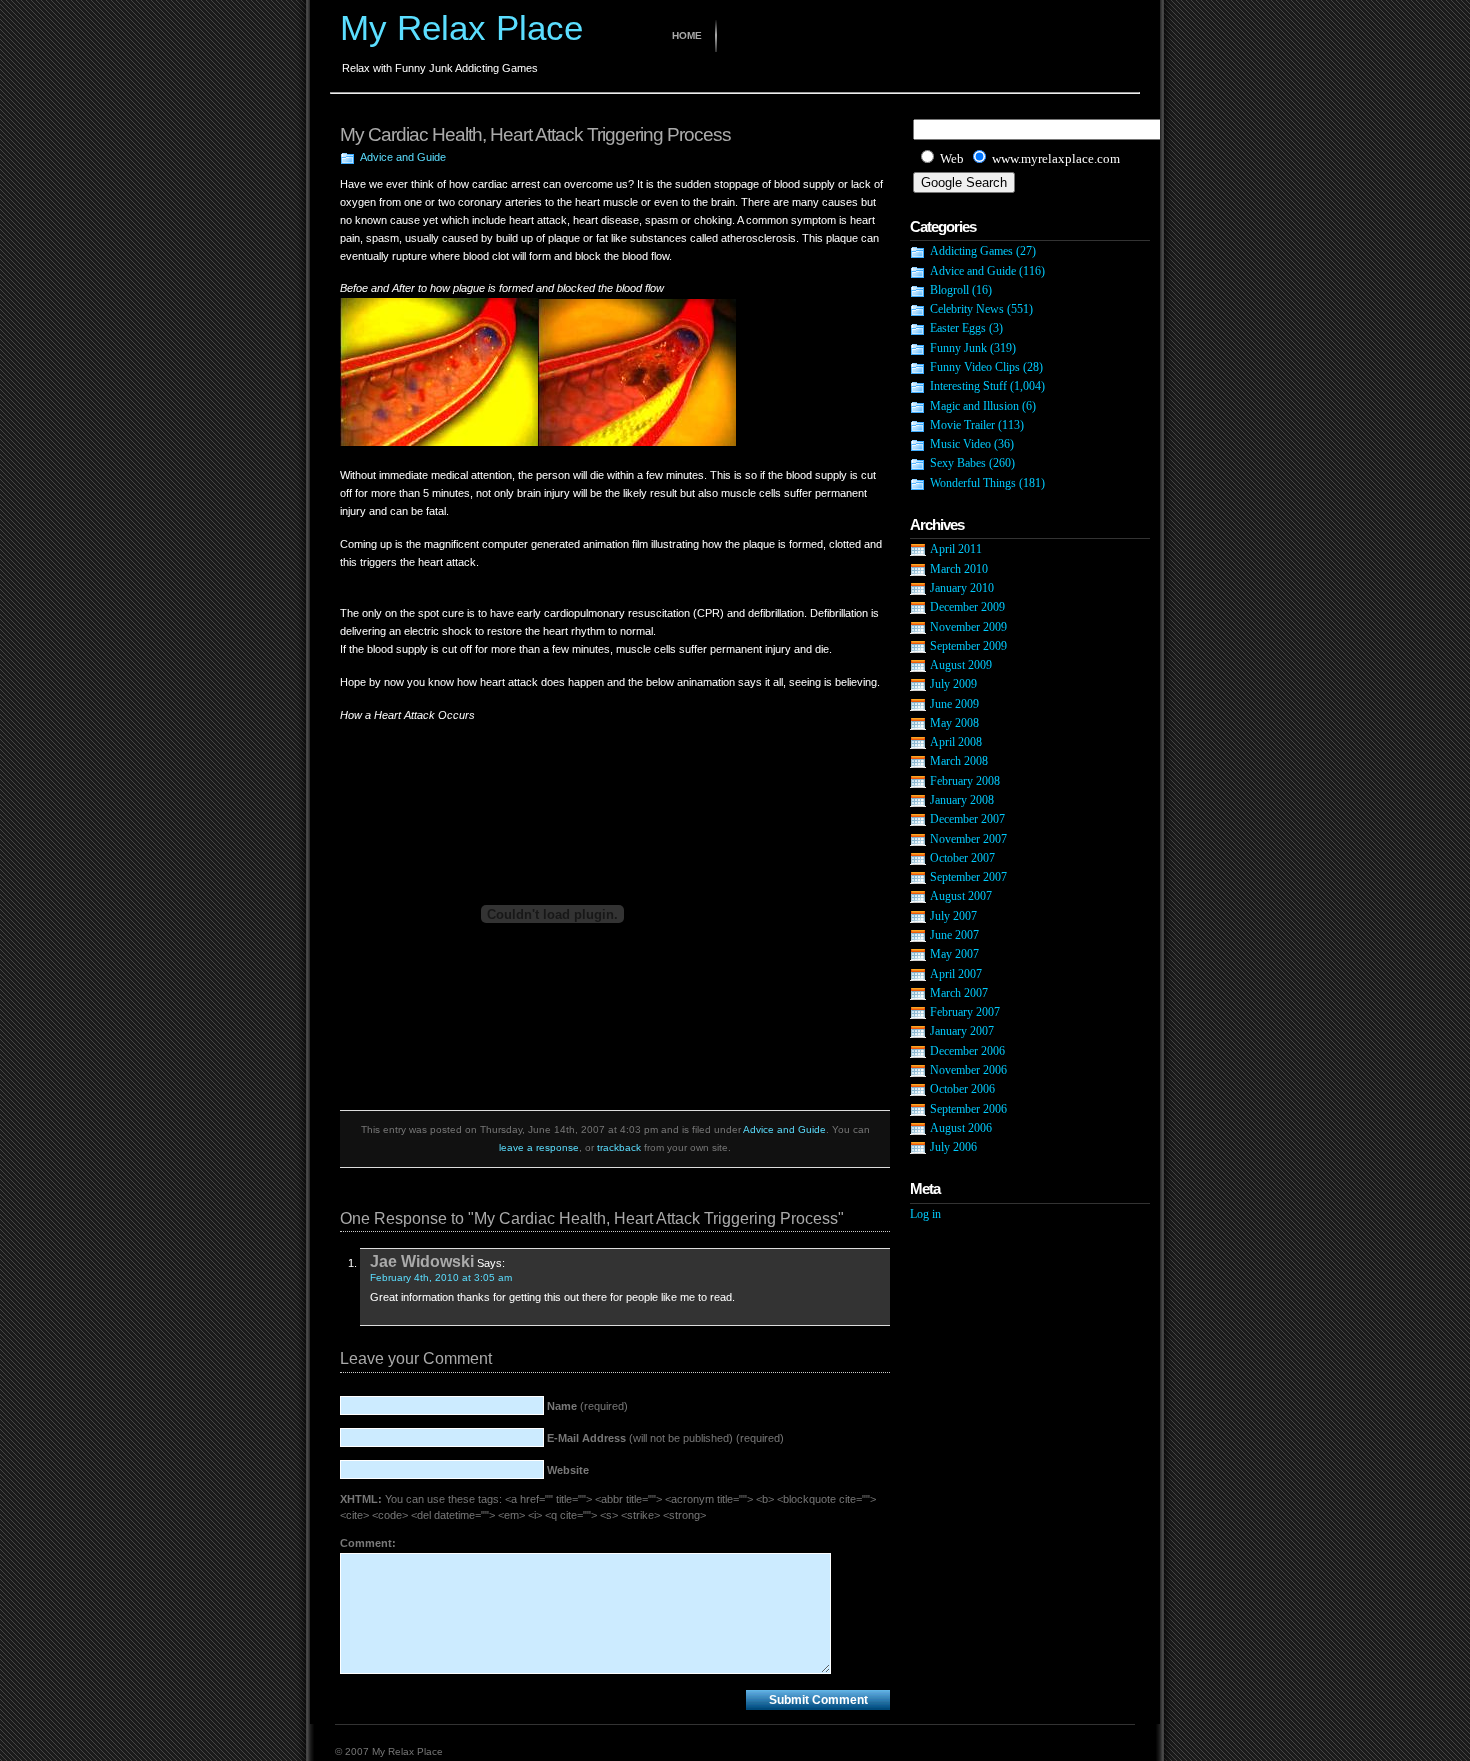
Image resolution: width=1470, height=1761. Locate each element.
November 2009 (968, 627)
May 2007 (954, 954)
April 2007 (956, 974)
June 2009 (954, 704)
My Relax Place (461, 27)
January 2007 (962, 1031)
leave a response (539, 1147)
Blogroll (949, 290)
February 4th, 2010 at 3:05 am (441, 1277)
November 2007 (968, 839)
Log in (925, 1214)
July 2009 (953, 684)
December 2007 (967, 819)
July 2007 (953, 916)
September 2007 (968, 877)
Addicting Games (971, 251)
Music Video (960, 444)
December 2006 (967, 1051)
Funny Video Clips (975, 367)
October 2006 (962, 1089)
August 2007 (961, 896)
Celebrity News (967, 309)
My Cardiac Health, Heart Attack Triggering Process (535, 134)
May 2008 (954, 723)
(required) (587, 1406)
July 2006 (953, 1147)
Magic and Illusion (974, 406)
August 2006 (961, 1128)
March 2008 (959, 761)
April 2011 (956, 549)
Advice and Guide (403, 157)
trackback (619, 1147)
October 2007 (962, 858)
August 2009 (961, 665)
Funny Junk (958, 348)
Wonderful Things (973, 483)
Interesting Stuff (968, 386)
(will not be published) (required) (665, 1438)
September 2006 (968, 1109)
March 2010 (959, 569)
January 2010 (962, 588)
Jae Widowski (422, 1261)
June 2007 (954, 935)
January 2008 (962, 800)
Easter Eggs (958, 328)
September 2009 (968, 646)
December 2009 (967, 607)
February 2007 (965, 1012)
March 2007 (959, 993)
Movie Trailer (962, 425)
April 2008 (956, 742)
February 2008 (965, 781)
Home (687, 35)
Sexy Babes (958, 463)
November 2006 (968, 1070)
